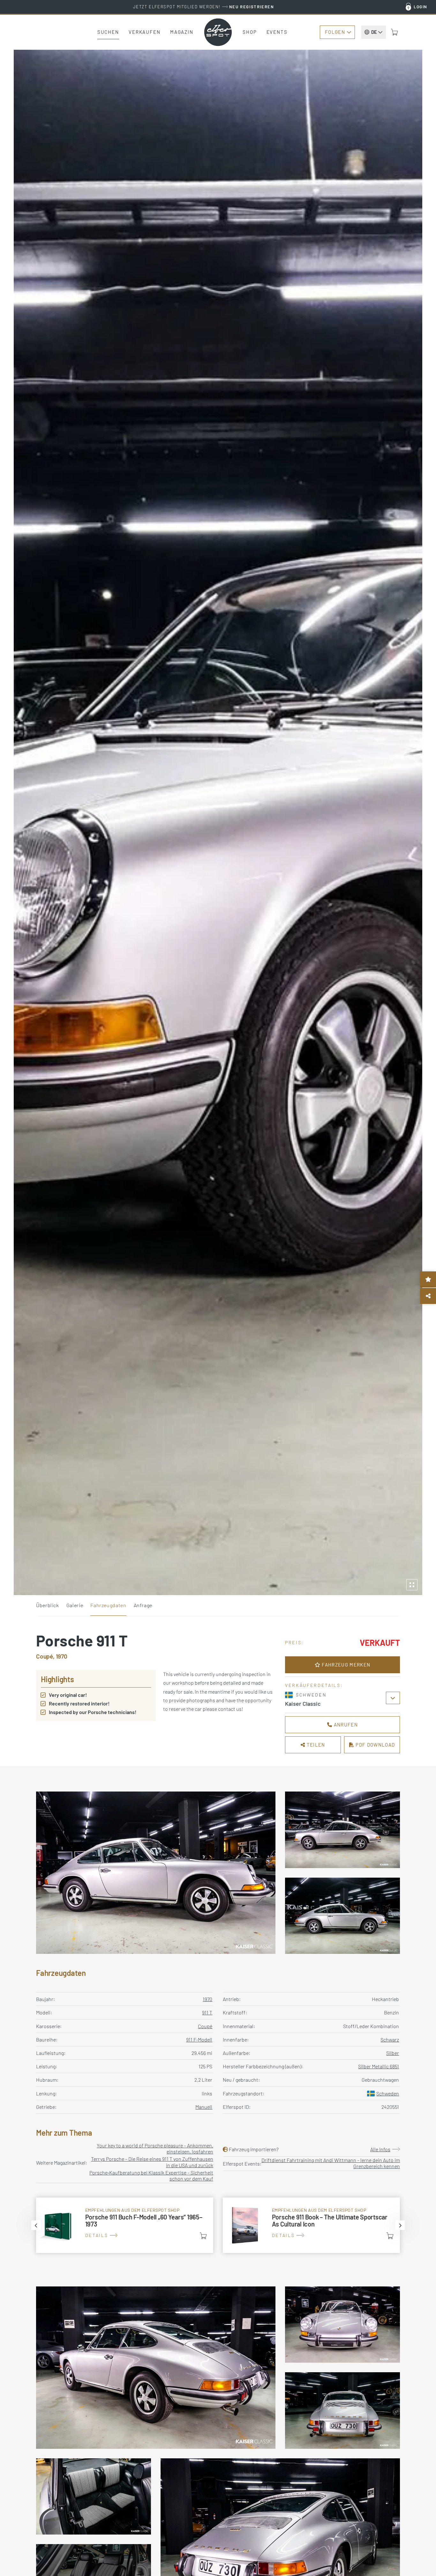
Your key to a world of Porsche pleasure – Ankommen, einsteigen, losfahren (155, 2148)
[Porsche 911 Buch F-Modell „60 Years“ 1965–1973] (125, 2225)
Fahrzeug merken (345, 1665)
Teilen (315, 1745)
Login (421, 7)
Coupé (205, 2026)
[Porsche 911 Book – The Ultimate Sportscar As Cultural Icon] (311, 2225)
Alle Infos (380, 2149)
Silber (393, 2053)
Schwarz (390, 2039)
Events (277, 32)
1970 (207, 1999)
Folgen (335, 32)
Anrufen (345, 1725)
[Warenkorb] (395, 32)
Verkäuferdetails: (314, 1685)
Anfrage (143, 1605)
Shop (250, 32)
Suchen (108, 32)
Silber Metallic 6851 (379, 2066)
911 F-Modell (199, 2039)
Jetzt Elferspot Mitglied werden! (203, 7)
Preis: (294, 1642)
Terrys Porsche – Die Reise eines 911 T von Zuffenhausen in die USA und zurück (152, 2162)
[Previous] (36, 2225)
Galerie (75, 1605)
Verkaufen (145, 32)
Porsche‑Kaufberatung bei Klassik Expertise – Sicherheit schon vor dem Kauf (151, 2175)
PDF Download (375, 1745)
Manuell (204, 2107)
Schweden (388, 2093)
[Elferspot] (218, 32)
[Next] (400, 2225)
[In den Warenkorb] (203, 2236)
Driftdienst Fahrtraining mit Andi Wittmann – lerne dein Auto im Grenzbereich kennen (331, 2163)
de (374, 32)
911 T (207, 2012)
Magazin (182, 32)
